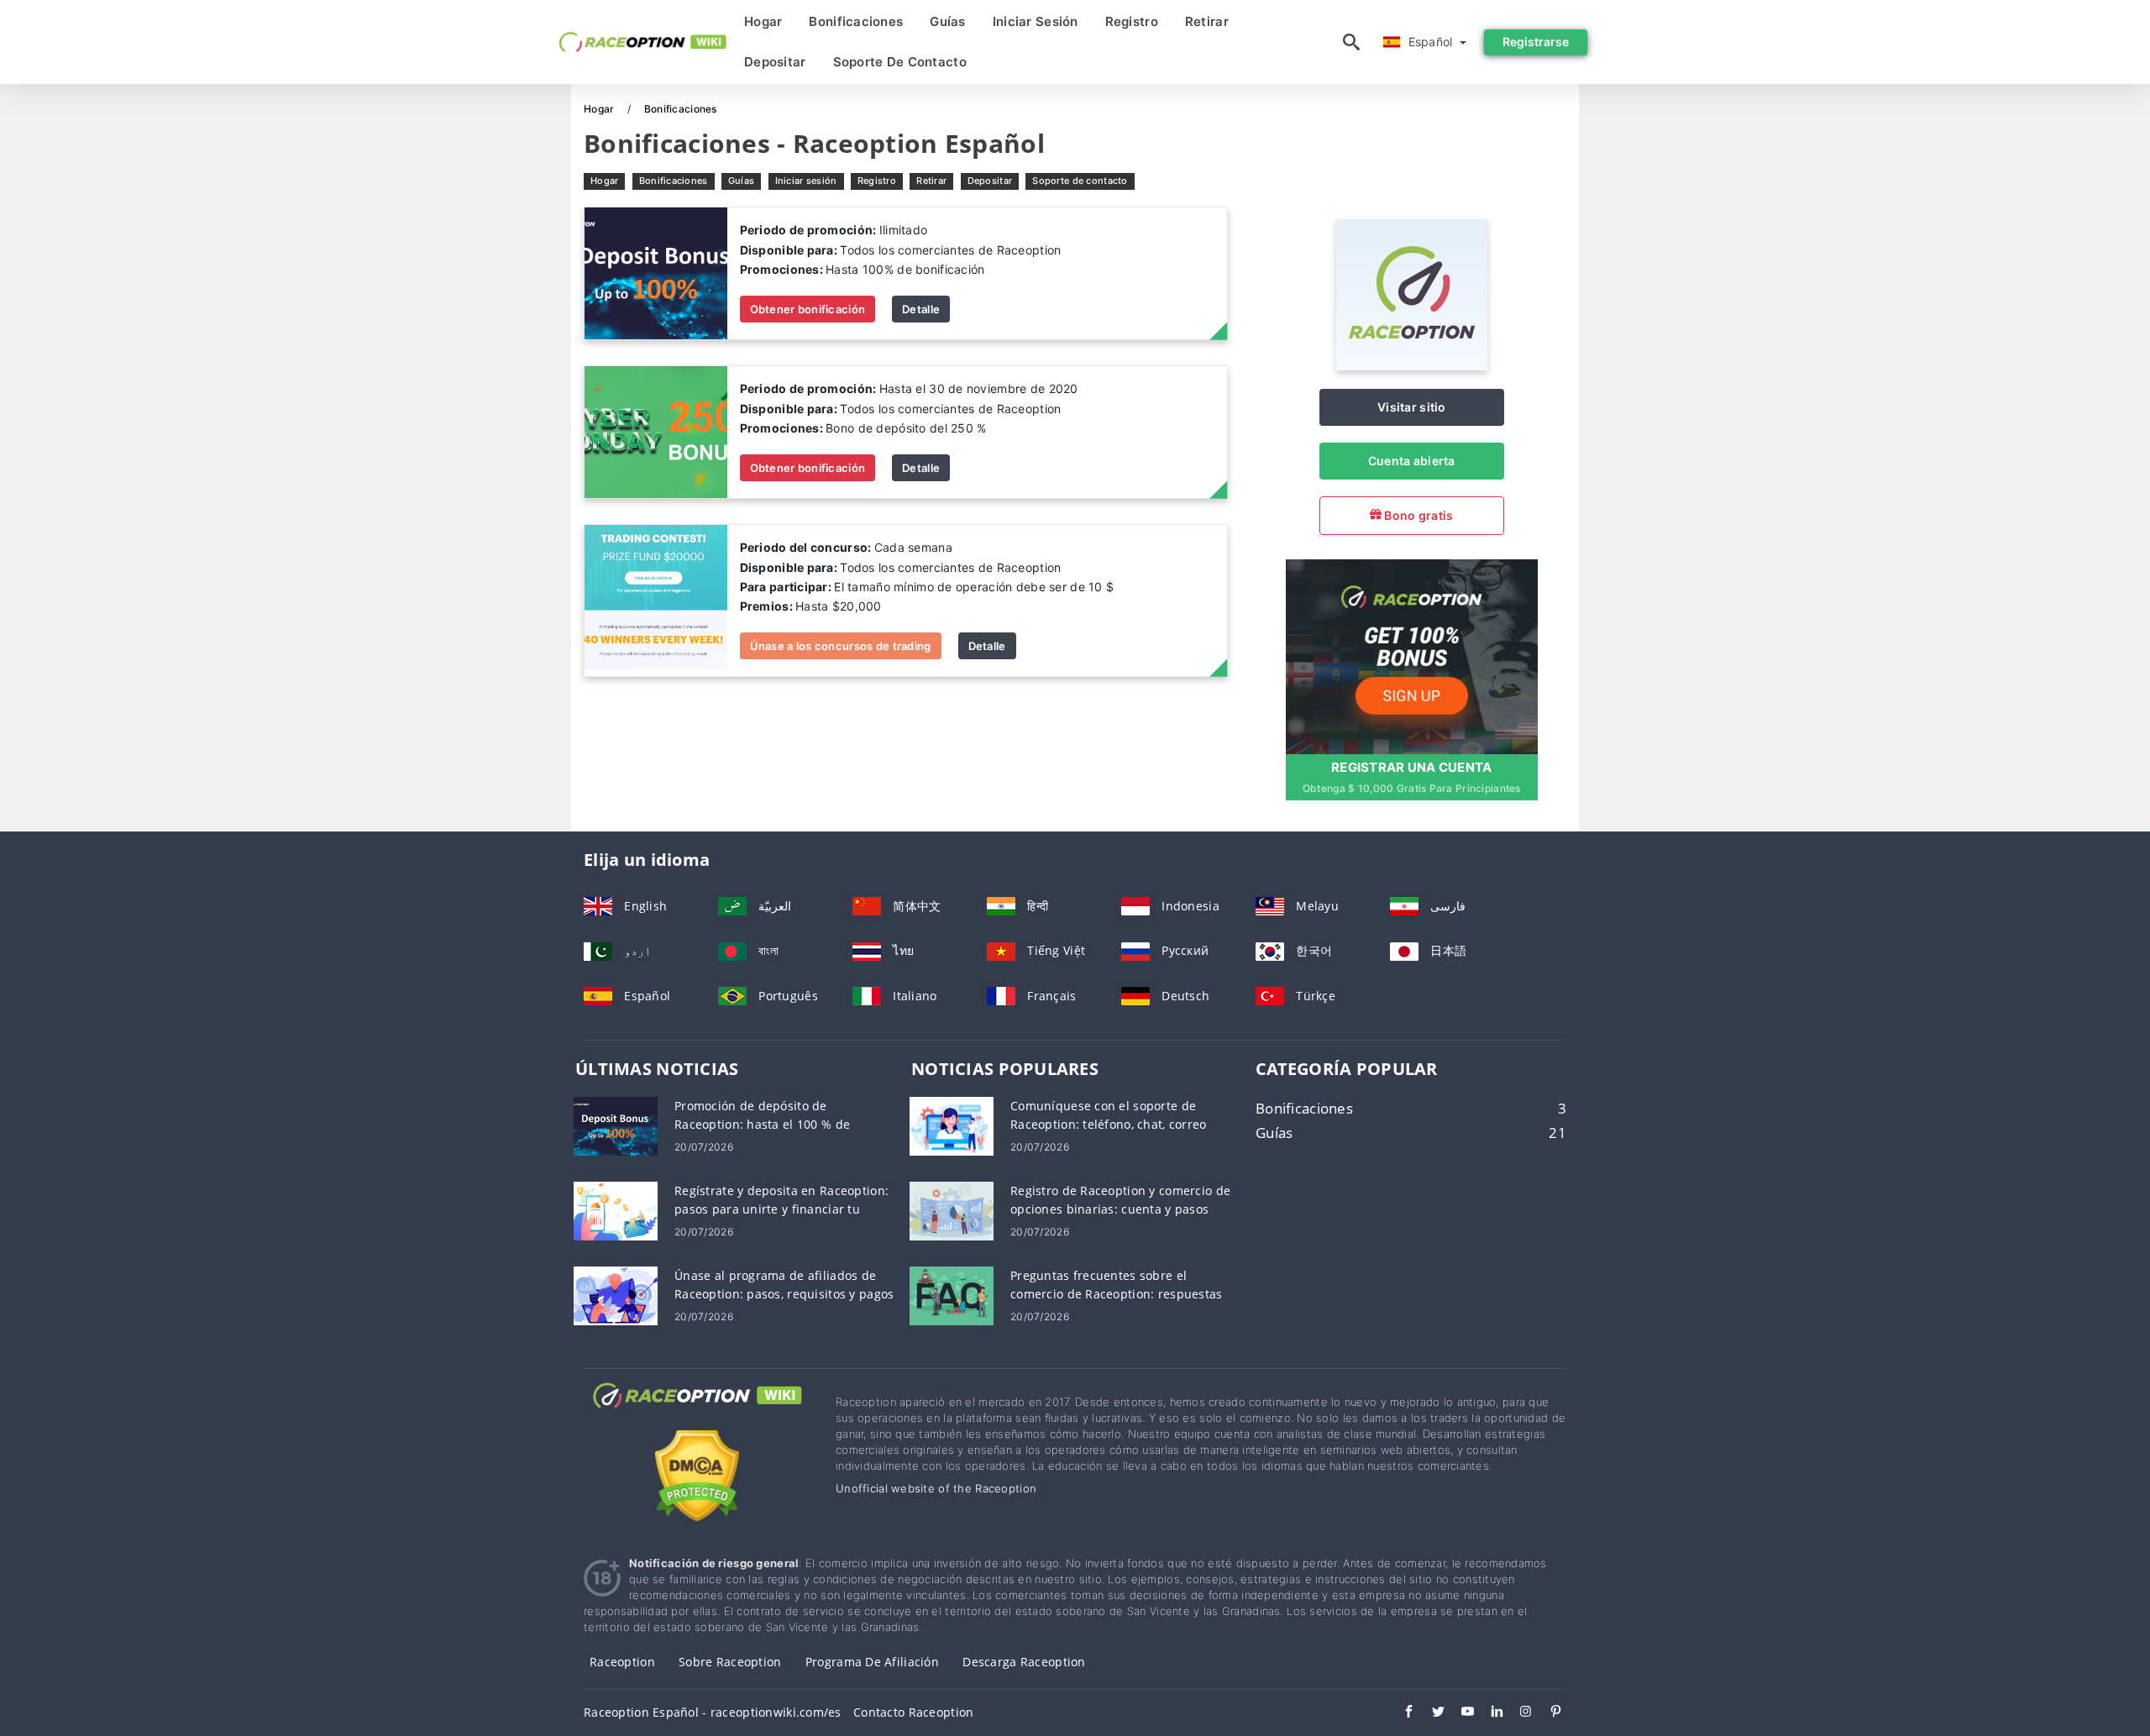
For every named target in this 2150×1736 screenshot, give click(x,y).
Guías (947, 21)
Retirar (1207, 21)
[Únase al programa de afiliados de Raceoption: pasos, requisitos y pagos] (616, 1295)
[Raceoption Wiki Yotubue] (1459, 1713)
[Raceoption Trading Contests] (656, 599)
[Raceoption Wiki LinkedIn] (1489, 1713)
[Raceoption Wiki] (697, 1411)
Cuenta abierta (1412, 461)
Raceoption (622, 1662)
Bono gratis (1417, 515)
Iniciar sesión (1036, 21)
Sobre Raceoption (730, 1662)
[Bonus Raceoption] (656, 273)
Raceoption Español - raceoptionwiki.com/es (713, 1712)
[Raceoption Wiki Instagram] (1518, 1713)
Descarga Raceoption (1024, 1662)
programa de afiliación (872, 1662)
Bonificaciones (856, 21)
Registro (1132, 21)
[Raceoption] (1412, 366)
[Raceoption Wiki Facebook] (1400, 1713)
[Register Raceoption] (1412, 655)
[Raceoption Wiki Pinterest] (1547, 1713)
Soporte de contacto (900, 62)
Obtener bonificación (808, 309)
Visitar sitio (1412, 407)
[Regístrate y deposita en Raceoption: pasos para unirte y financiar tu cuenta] (616, 1210)
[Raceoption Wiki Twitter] (1430, 1713)
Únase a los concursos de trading (841, 646)
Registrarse (1536, 42)
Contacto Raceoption (913, 1712)
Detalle (921, 309)
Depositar (775, 62)
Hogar (763, 21)
